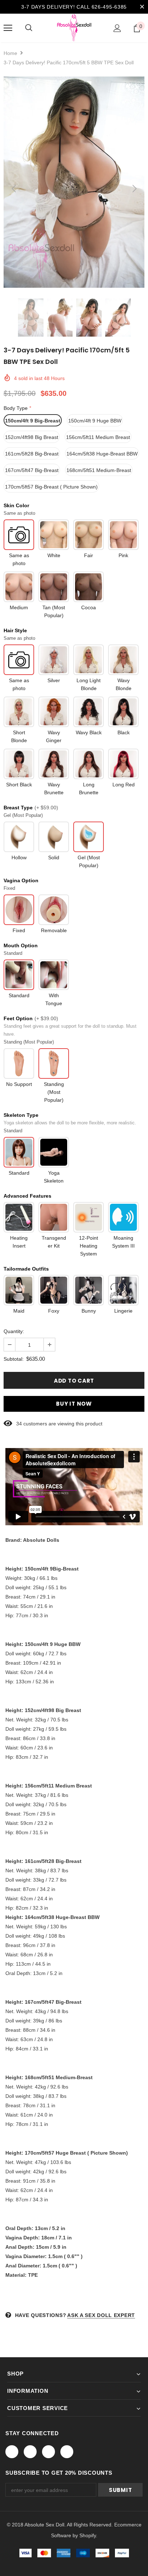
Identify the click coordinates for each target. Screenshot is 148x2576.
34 (19, 1424)
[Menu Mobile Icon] (8, 28)
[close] (142, 7)
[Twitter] (30, 2452)
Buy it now (74, 1404)
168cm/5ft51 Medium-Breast (99, 470)
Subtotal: (14, 1359)
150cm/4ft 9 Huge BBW (95, 421)
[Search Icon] (29, 28)
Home (10, 53)
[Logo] (74, 28)
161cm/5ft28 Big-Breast (32, 454)
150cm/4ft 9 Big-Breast (33, 421)
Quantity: (14, 1331)
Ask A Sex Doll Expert (101, 2315)
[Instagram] (48, 2452)
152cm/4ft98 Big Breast (32, 437)
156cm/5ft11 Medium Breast (98, 437)
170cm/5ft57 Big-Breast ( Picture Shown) (51, 487)
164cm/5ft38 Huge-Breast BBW (102, 454)
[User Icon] (117, 28)
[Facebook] (12, 2452)
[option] (74, 182)
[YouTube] (67, 2452)
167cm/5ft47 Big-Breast (32, 470)
